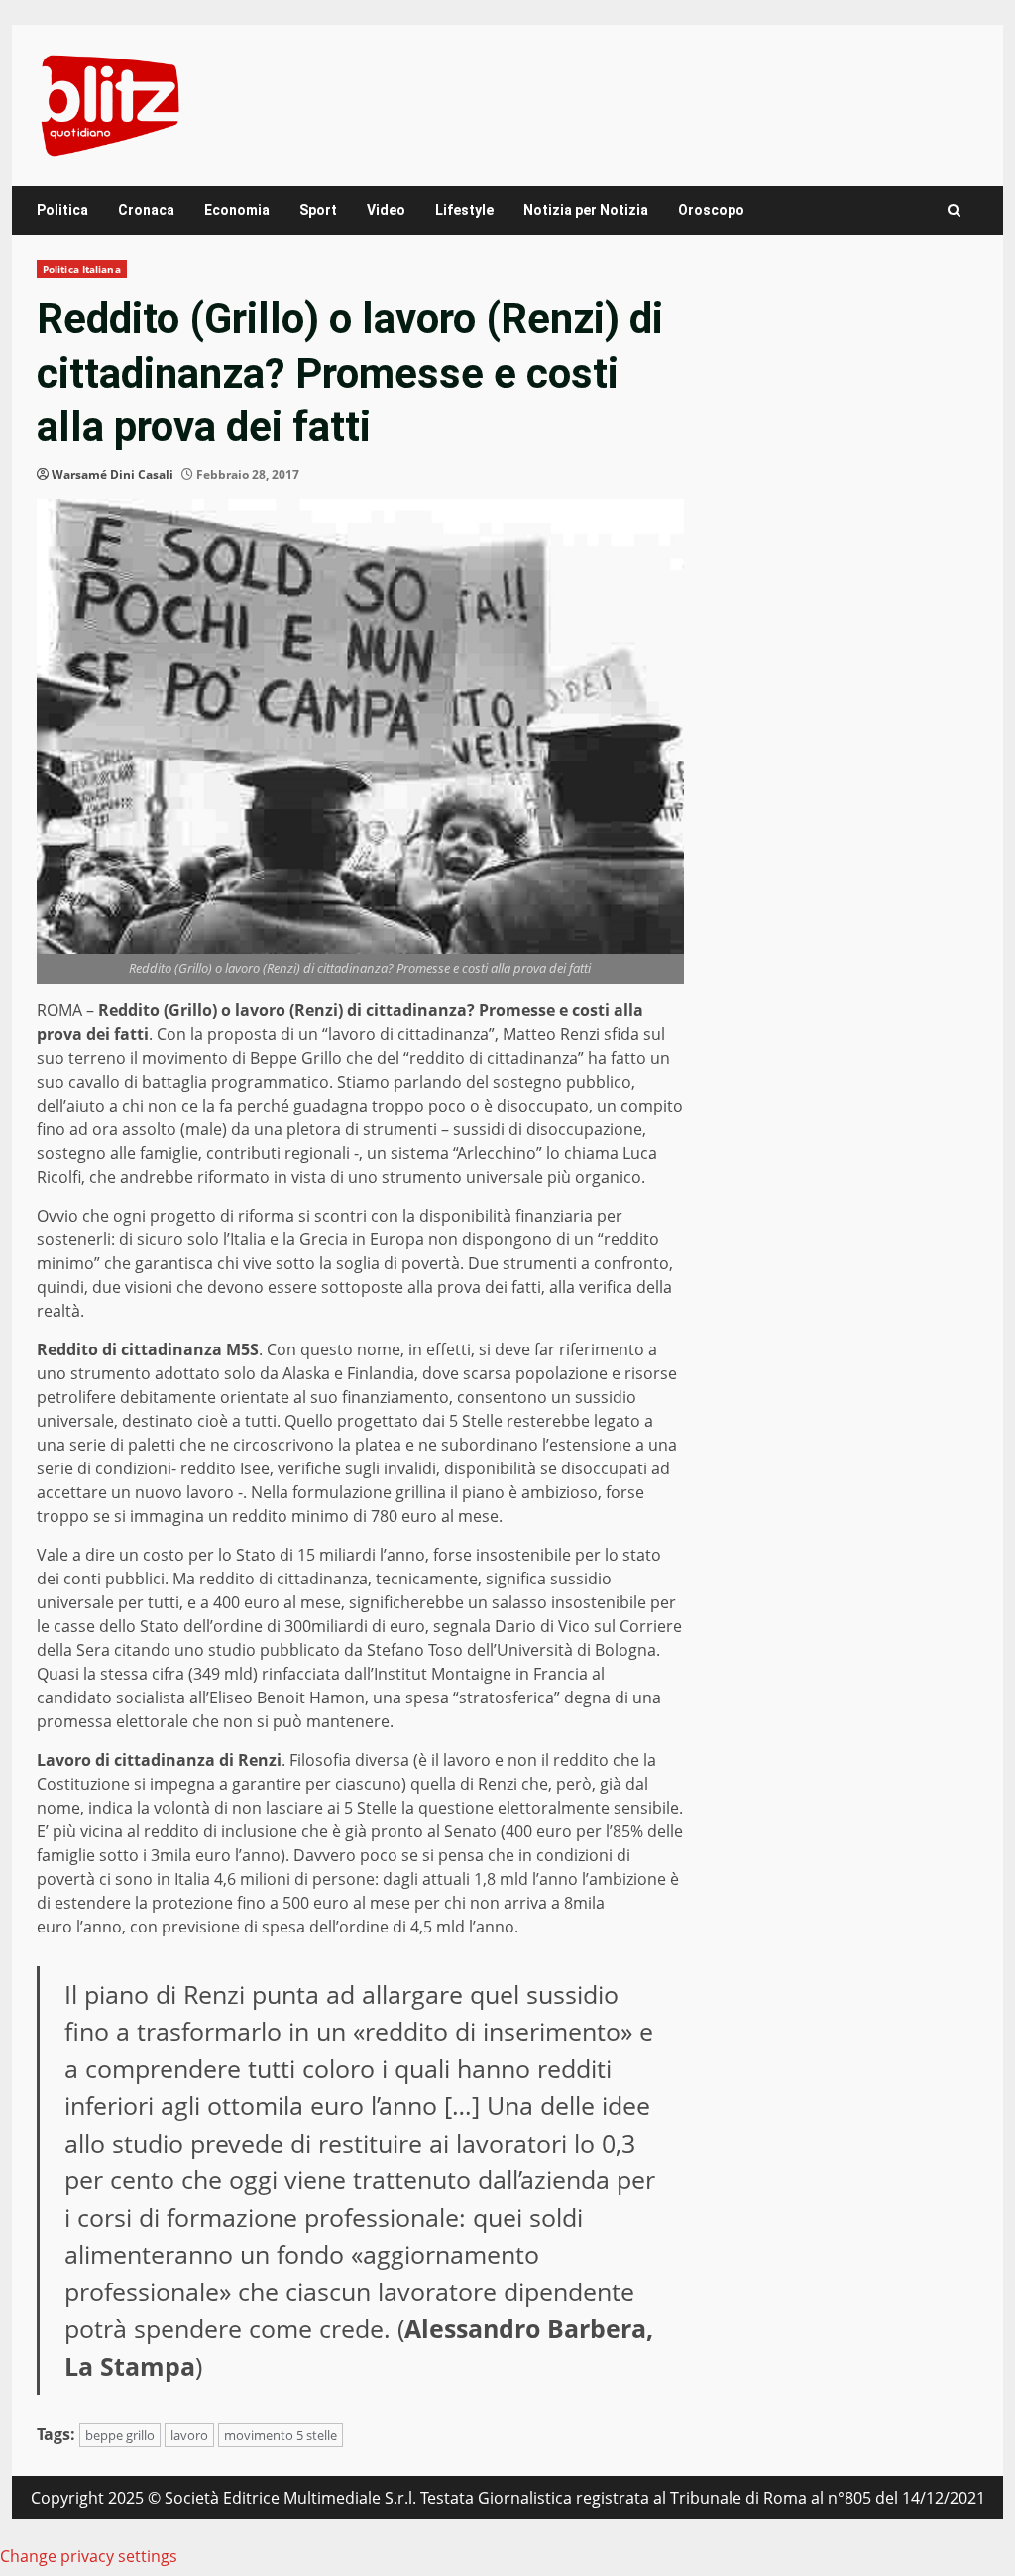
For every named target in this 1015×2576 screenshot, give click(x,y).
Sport (318, 210)
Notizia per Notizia (586, 210)
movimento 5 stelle (281, 2435)
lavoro (189, 2435)
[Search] (954, 211)
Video (386, 210)
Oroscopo (711, 210)
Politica (62, 210)
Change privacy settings (89, 2556)
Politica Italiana (82, 269)
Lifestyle (464, 210)
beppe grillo (120, 2435)
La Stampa (130, 2366)
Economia (237, 210)
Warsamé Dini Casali (113, 474)
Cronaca (146, 210)
